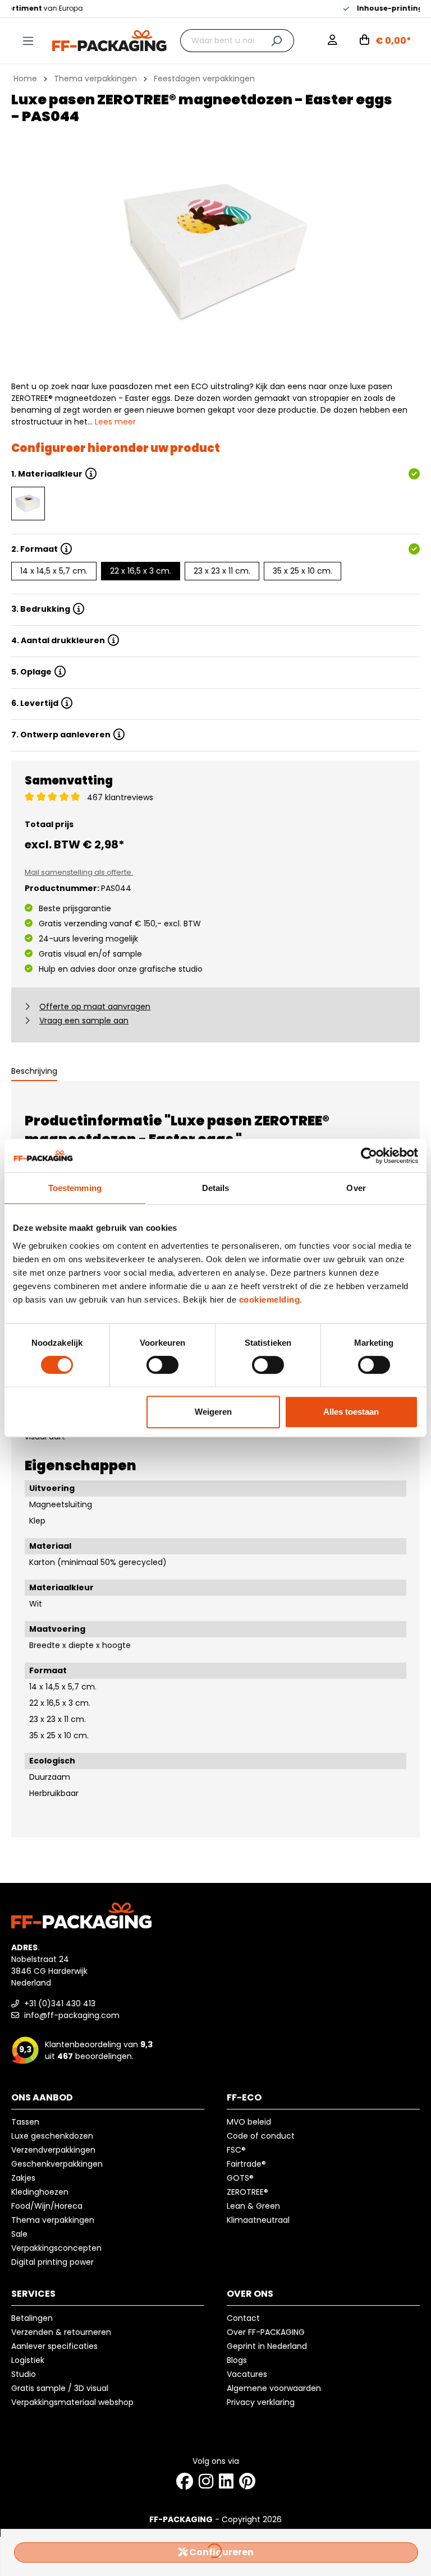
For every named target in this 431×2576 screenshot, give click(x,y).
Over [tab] (356, 1188)
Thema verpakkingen (53, 2220)
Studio (24, 2374)
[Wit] (28, 504)
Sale (19, 2234)
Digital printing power (52, 2262)
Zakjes (23, 2178)
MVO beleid (249, 2122)
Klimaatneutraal (258, 2220)
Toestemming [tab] (75, 1188)
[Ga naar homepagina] (109, 40)
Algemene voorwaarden (274, 2388)
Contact (243, 2318)
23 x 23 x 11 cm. (222, 571)
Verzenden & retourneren (61, 2332)
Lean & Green (253, 2206)
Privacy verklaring (261, 2402)
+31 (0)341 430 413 (59, 2003)
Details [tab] (216, 1188)
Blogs (237, 2360)
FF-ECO (244, 2097)
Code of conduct (261, 2136)
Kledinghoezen (40, 2192)
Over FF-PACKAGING (266, 2332)
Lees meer (115, 422)
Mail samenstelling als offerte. (79, 872)
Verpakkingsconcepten (56, 2248)
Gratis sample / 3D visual (60, 2388)
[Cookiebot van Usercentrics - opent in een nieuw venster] (369, 1156)
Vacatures (247, 2374)
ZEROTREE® (247, 2192)
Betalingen (32, 2318)
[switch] (162, 1365)
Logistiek (28, 2360)
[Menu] (28, 41)
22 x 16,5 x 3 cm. (141, 571)
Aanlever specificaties (54, 2346)
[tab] (34, 1072)
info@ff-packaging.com (71, 2015)
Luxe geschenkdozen (52, 2136)
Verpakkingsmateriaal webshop (72, 2402)
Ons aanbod (42, 2097)
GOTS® (240, 2178)
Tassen (25, 2122)
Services (33, 2294)
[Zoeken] (276, 41)
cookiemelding (270, 1299)
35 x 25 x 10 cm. (302, 571)
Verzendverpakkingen (53, 2150)
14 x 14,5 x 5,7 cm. (54, 571)
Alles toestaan (351, 1412)
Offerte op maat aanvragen (95, 1007)
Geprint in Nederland (267, 2346)
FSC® (236, 2150)
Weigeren (213, 1412)
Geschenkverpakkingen (57, 2164)
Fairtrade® (246, 2164)
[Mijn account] (333, 41)
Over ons (250, 2294)
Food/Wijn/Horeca (47, 2206)
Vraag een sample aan (84, 1021)
